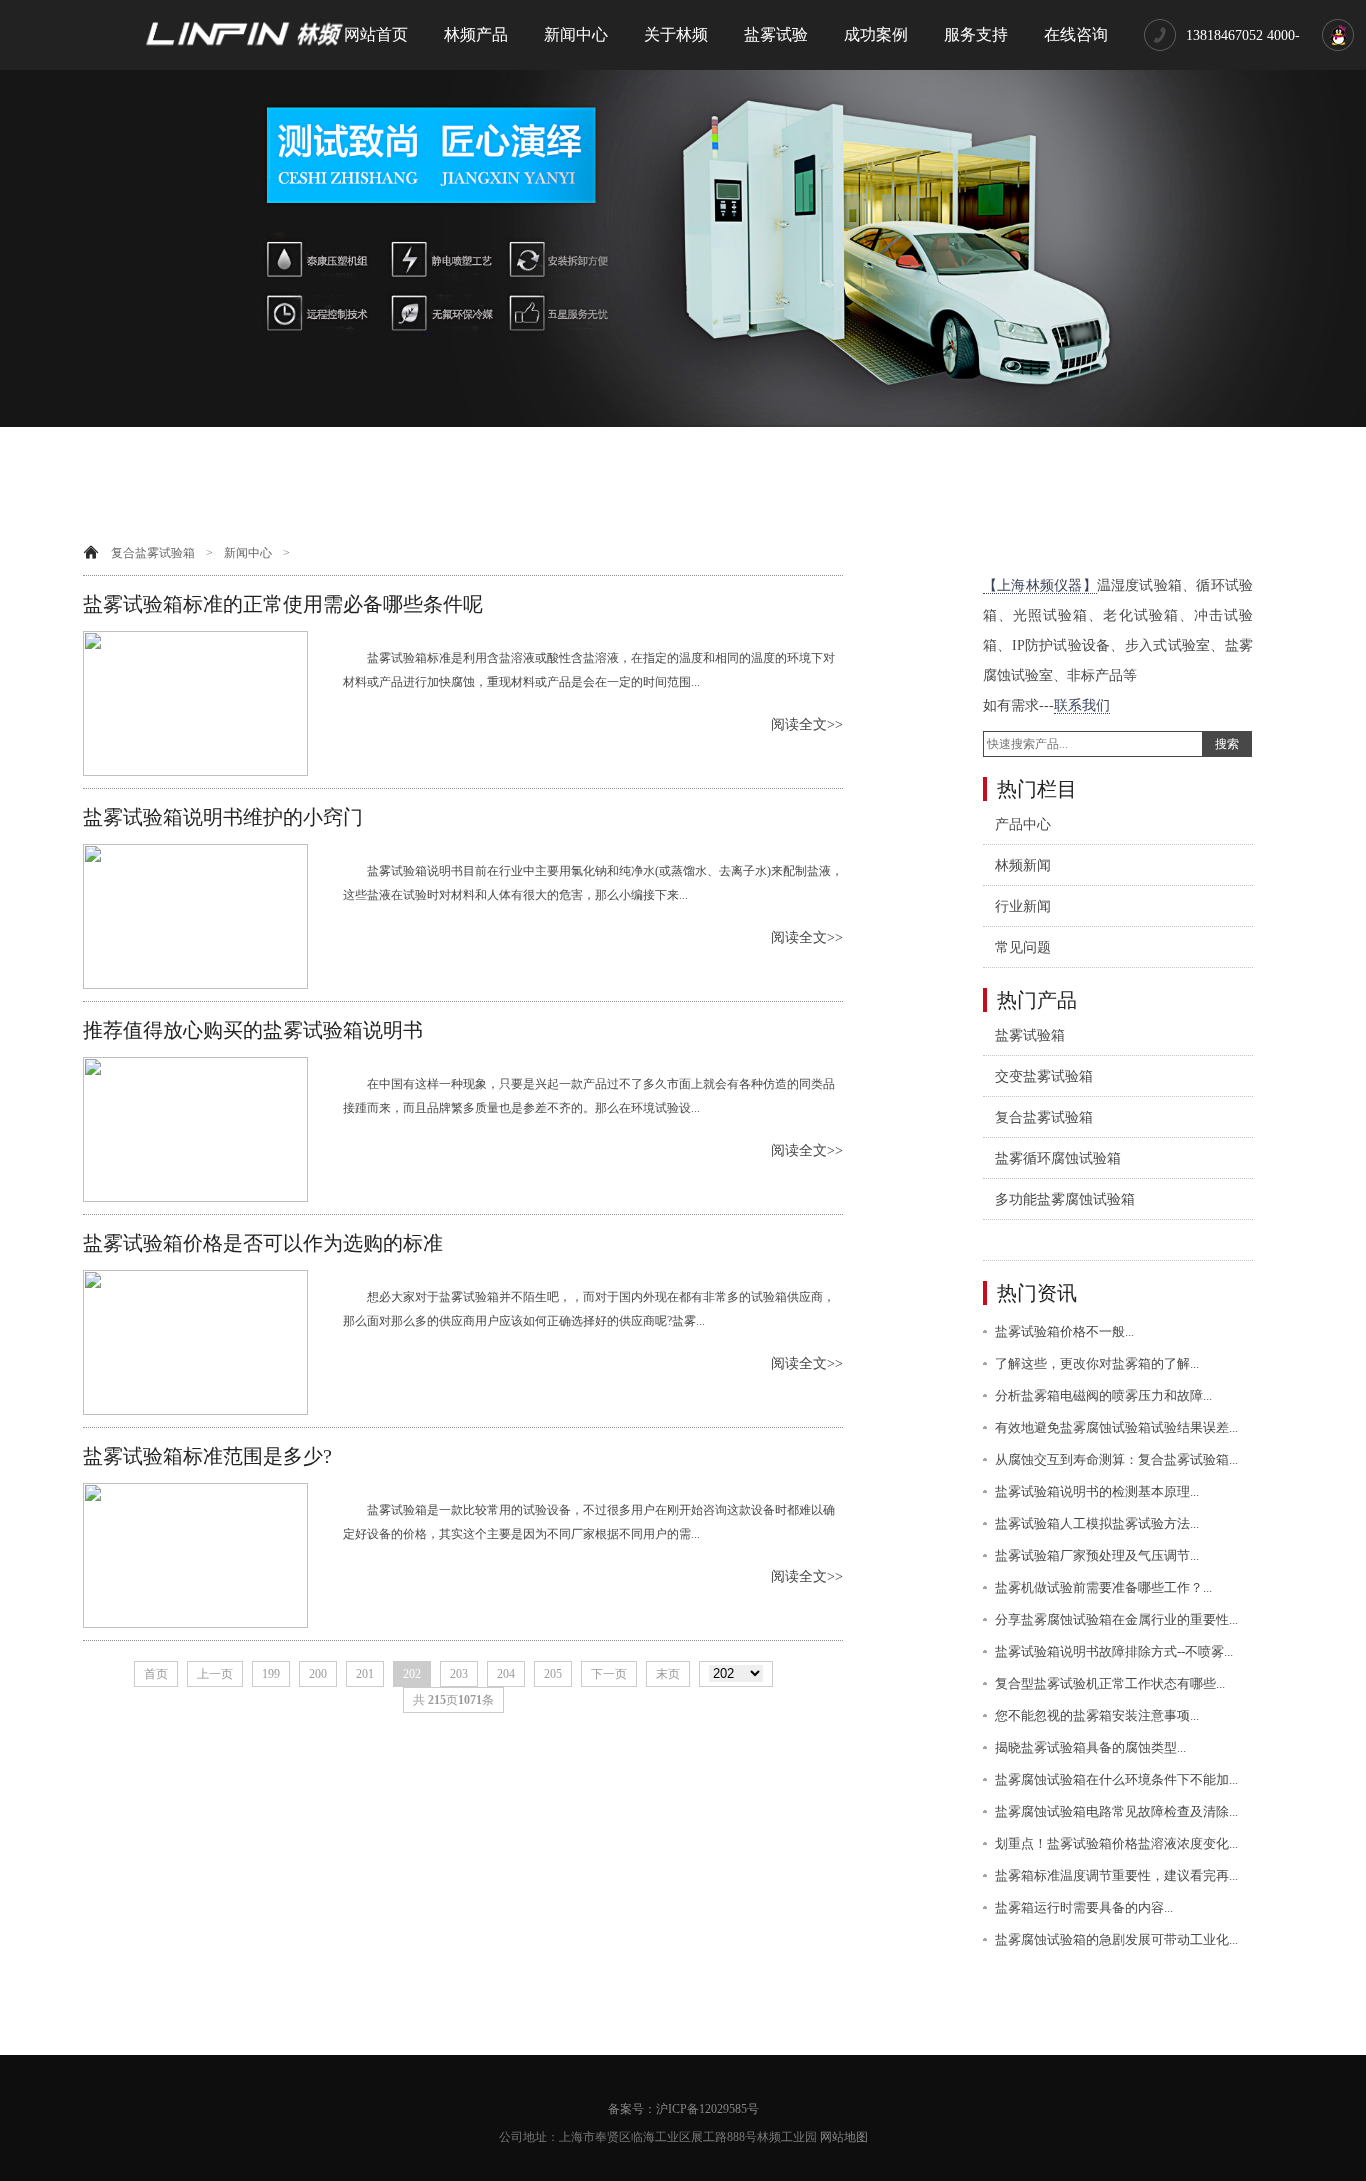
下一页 (609, 1674)
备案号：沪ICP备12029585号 (683, 2109)
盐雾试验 (776, 34)
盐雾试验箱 (1030, 1035)
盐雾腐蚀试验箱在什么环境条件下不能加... (1116, 1779)
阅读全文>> (807, 724)
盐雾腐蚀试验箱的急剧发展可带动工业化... (1116, 1939)
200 (318, 1674)
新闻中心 (576, 34)
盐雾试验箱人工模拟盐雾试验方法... (1097, 1523)
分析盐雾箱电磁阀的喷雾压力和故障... (1103, 1395)
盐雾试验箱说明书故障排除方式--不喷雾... (1114, 1651)
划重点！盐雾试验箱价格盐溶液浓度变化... (1116, 1843)
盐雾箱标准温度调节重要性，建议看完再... (1116, 1875)
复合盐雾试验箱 (153, 553)
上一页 (215, 1674)
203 (459, 1674)
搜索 (1227, 744)
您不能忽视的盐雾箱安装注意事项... (1097, 1715)
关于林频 (676, 34)
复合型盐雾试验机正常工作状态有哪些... (1110, 1683)
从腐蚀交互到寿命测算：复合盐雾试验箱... (1116, 1459)
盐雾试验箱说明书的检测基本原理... (1097, 1491)
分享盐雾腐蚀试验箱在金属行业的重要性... (1116, 1619)
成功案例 (876, 34)
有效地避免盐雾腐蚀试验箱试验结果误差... (1116, 1427)
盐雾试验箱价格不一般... (1064, 1331)
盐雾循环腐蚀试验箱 (1058, 1158)
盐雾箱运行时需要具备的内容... (1084, 1907)
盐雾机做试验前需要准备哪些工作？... (1103, 1587)
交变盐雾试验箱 (1044, 1076)
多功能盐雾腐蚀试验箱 (1065, 1199)
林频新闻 (1023, 865)
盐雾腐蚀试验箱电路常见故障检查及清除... (1116, 1811)
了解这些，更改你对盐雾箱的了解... (1097, 1363)
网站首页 (376, 34)
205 (553, 1674)
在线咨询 (1076, 34)
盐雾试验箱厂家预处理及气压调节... (1097, 1555)
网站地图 (844, 2137)
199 (271, 1674)
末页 (668, 1674)
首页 (156, 1674)
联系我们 (1082, 705)
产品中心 (1023, 824)
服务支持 (976, 34)
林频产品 (476, 34)
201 (365, 1674)
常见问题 (1023, 947)
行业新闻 (1023, 906)
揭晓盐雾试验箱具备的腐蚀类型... (1090, 1747)
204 (506, 1674)
